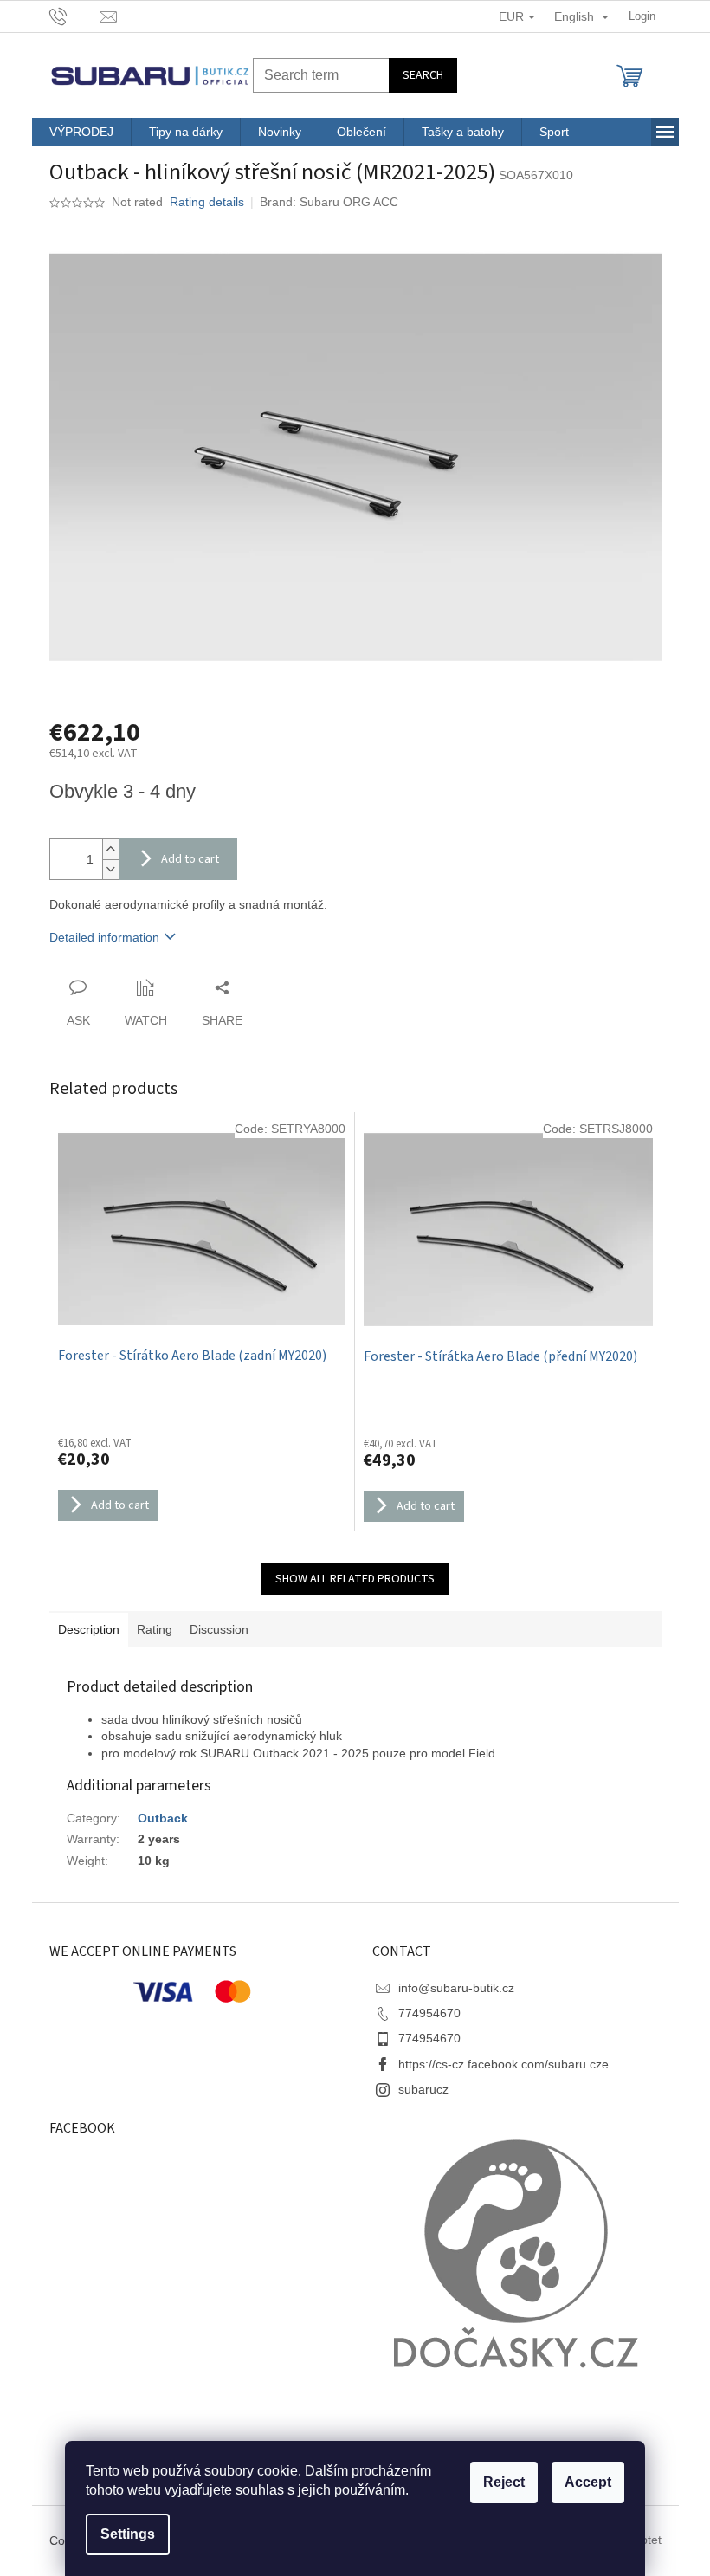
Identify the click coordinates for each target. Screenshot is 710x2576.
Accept (588, 2482)
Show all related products (355, 1579)
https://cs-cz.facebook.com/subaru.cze (503, 2064)
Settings (128, 2534)
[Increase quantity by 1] (111, 849)
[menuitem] (81, 132)
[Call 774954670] (75, 15)
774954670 (429, 2013)
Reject (504, 2482)
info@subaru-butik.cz (456, 1988)
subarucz (423, 2089)
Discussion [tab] (219, 1629)
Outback (163, 1818)
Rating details (207, 202)
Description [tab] (89, 1629)
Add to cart (190, 859)
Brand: (329, 202)
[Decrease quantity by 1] (111, 869)
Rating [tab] (155, 1629)
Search (423, 75)
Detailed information (104, 937)
